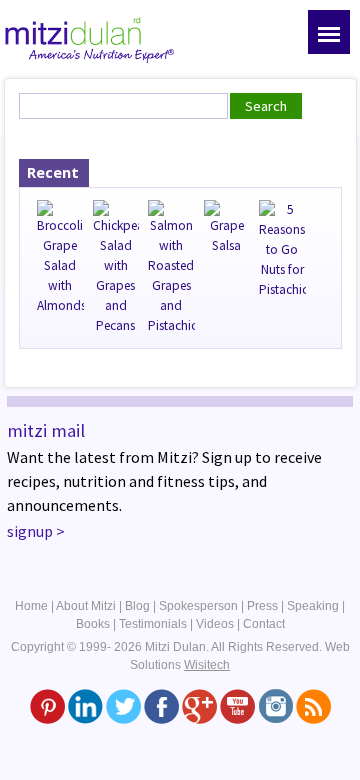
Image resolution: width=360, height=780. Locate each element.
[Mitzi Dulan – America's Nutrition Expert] (90, 38)
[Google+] (199, 705)
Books (93, 624)
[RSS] (313, 705)
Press (262, 606)
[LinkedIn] (85, 705)
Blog (137, 606)
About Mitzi (86, 606)
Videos (215, 624)
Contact (264, 624)
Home (31, 606)
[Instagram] (275, 705)
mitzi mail (46, 430)
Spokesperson (198, 606)
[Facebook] (161, 705)
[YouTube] (237, 705)
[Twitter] (123, 705)
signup (30, 531)
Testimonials (153, 624)
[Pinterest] (47, 705)
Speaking (313, 606)
